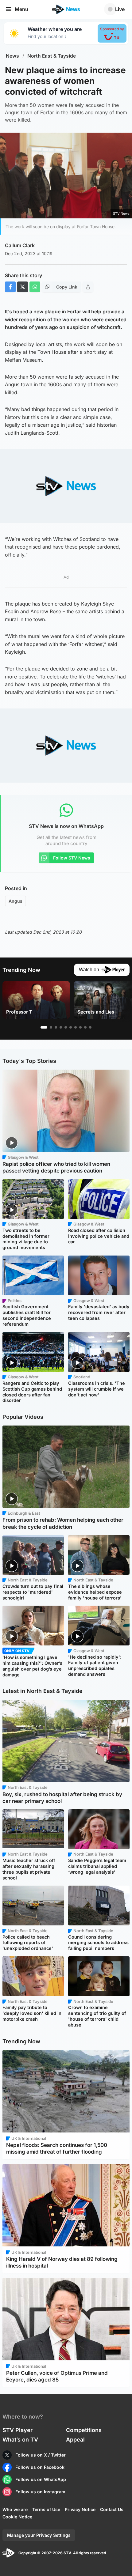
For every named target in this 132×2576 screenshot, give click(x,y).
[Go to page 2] (51, 1027)
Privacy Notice (80, 2509)
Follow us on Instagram (40, 2492)
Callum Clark (20, 245)
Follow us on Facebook (40, 2467)
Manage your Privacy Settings (39, 2535)
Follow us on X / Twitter (41, 2455)
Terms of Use (46, 2509)
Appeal (75, 2440)
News (12, 56)
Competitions (84, 2430)
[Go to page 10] (90, 1027)
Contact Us (112, 2509)
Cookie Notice (17, 2517)
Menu (21, 9)
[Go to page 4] (61, 1027)
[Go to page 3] (56, 1027)
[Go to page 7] (76, 1027)
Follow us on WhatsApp (41, 2479)
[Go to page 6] (71, 1027)
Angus (16, 901)
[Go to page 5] (66, 1027)
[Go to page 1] (44, 1027)
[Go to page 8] (80, 1027)
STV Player (17, 2430)
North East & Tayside (52, 56)
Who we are (15, 2509)
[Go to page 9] (85, 1027)
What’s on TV (20, 2440)
